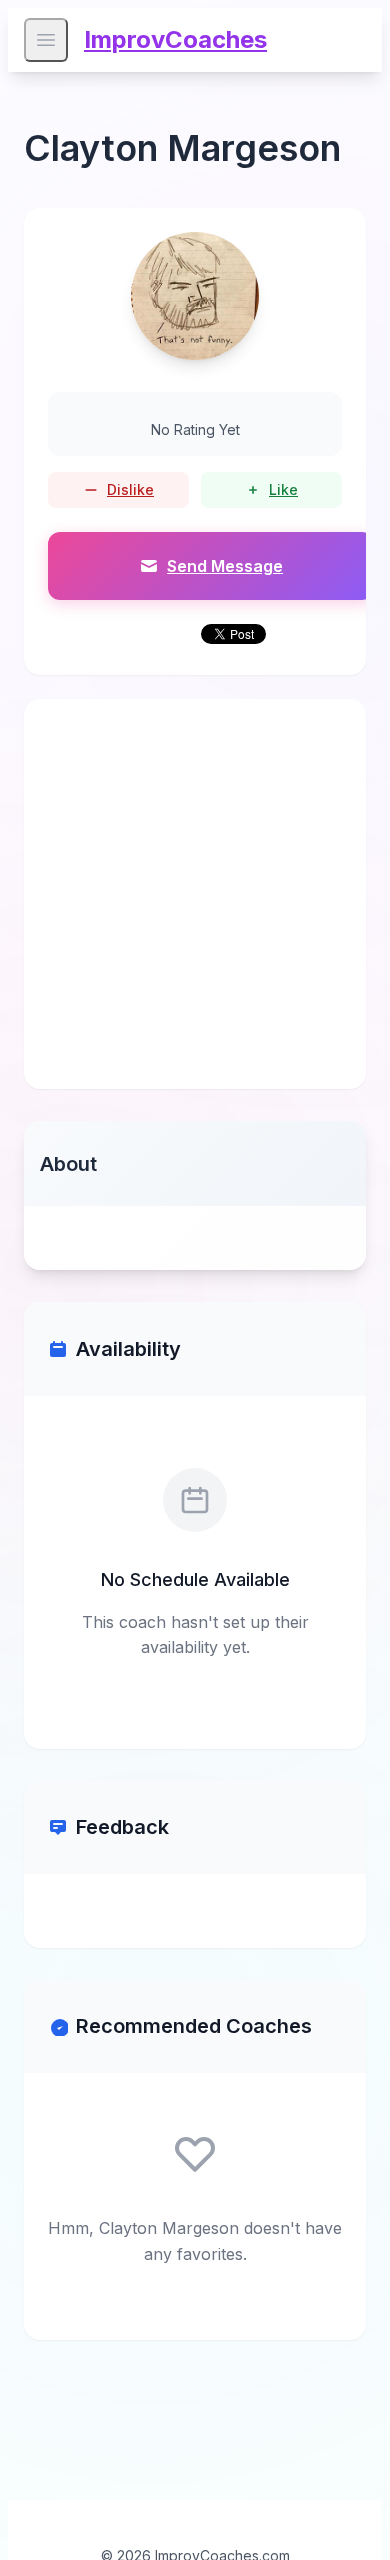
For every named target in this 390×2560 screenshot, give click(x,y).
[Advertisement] (195, 894)
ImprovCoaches (175, 39)
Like (283, 489)
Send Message (225, 566)
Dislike (130, 489)
